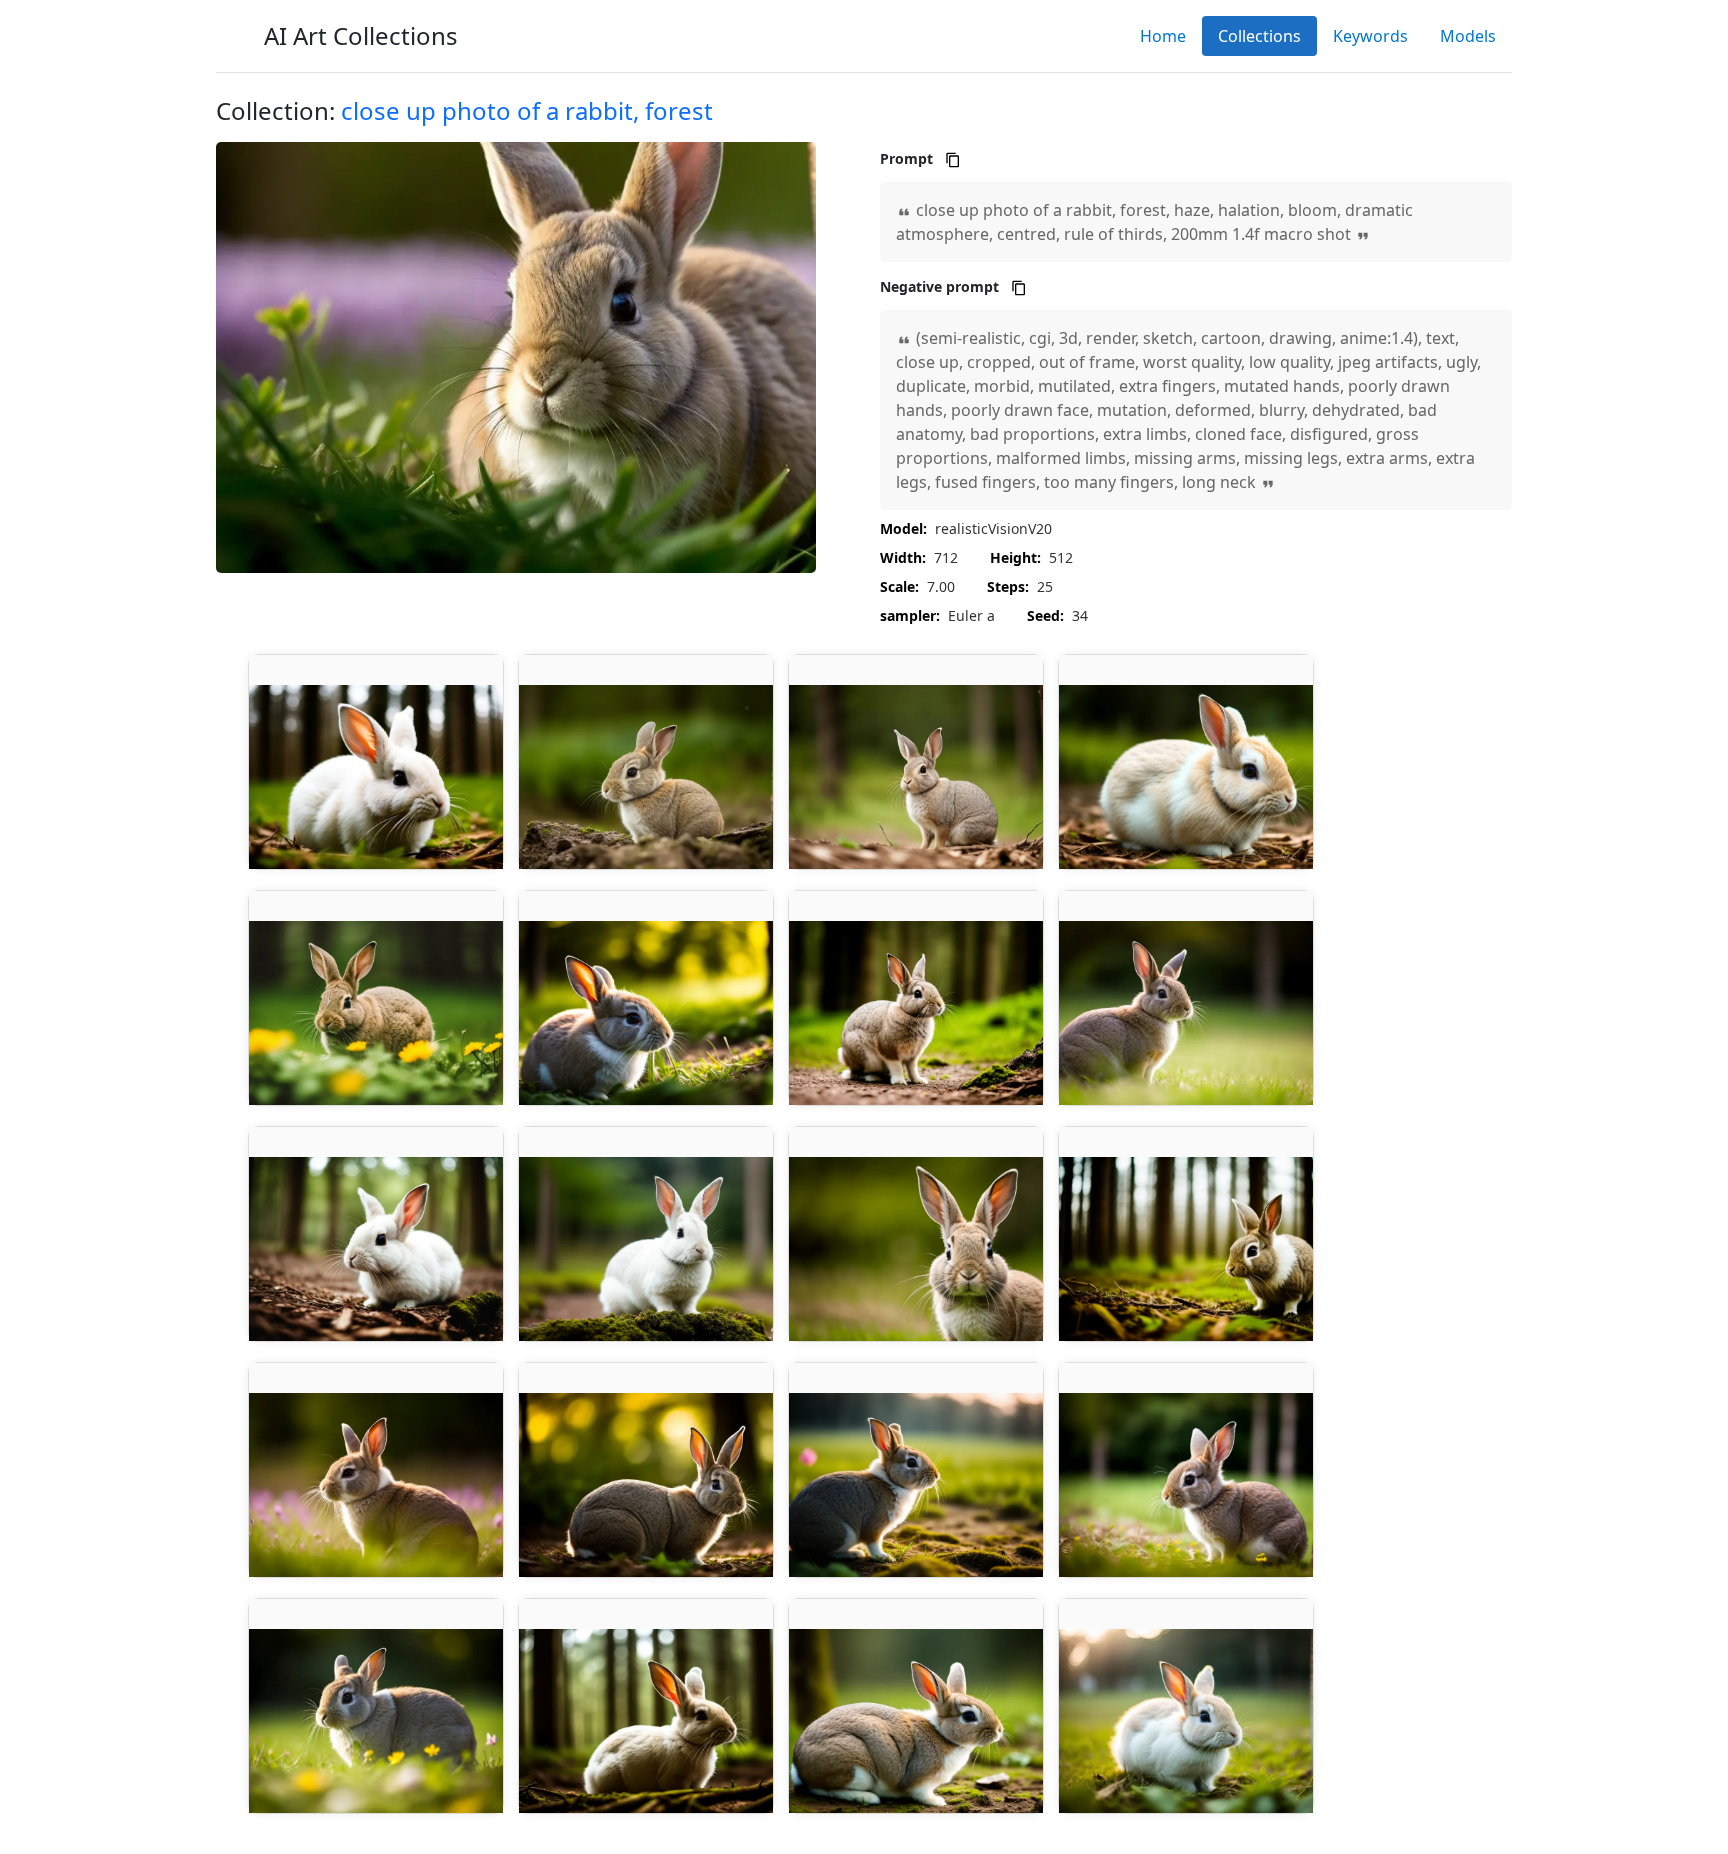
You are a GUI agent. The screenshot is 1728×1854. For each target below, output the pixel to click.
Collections (1259, 36)
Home (1163, 36)
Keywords (1370, 36)
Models (1468, 36)
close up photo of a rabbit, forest (527, 110)
